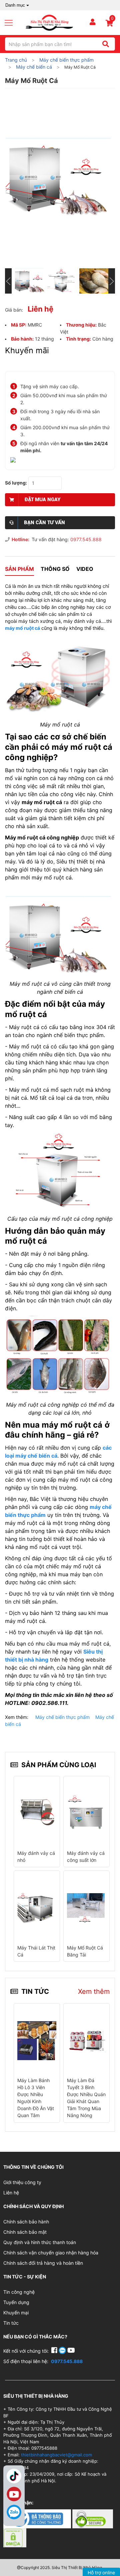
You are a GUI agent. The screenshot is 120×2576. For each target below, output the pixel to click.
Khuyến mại (16, 2313)
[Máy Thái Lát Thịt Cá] (37, 1907)
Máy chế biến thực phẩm (62, 1717)
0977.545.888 (86, 539)
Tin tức (11, 2323)
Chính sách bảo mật (25, 2232)
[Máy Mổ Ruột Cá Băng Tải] (86, 1907)
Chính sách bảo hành (26, 2222)
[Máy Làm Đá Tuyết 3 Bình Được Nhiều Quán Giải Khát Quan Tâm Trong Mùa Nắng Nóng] (86, 2040)
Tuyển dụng (16, 2302)
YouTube (14, 2494)
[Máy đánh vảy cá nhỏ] (37, 1813)
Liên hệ (11, 2193)
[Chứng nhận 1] (38, 2518)
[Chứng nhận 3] (15, 2537)
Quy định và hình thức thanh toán (40, 2242)
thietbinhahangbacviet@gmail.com (56, 2455)
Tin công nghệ (19, 2292)
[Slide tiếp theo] (112, 281)
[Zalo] (14, 2512)
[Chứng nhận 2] (93, 2518)
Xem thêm (94, 1991)
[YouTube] (71, 2351)
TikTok (14, 2476)
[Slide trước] (8, 281)
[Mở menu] (11, 23)
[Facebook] (55, 2351)
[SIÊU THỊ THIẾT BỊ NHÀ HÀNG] (49, 22)
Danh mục (15, 5)
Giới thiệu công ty (22, 2182)
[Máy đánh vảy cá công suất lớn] (86, 1813)
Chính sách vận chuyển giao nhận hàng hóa (51, 2253)
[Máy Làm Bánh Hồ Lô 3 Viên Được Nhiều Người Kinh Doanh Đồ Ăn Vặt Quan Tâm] (37, 2040)
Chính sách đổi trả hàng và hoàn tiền (43, 2263)
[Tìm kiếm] (105, 44)
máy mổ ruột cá (22, 628)
